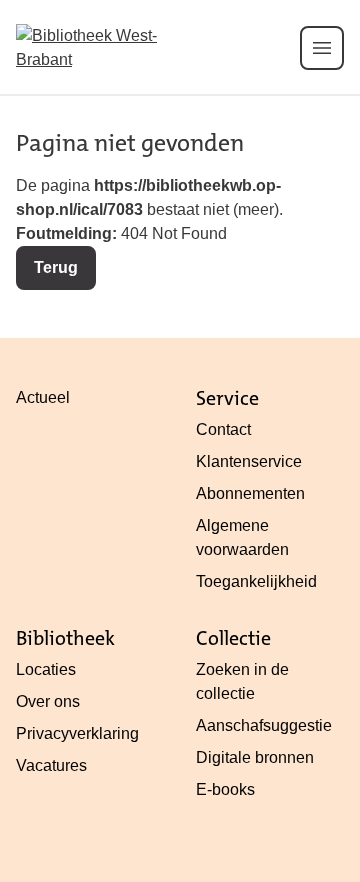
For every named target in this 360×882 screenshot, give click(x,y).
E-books (225, 789)
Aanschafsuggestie (264, 725)
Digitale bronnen (255, 757)
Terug (56, 267)
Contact (223, 429)
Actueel (43, 397)
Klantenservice (249, 461)
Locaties (46, 669)
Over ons (48, 701)
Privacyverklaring (77, 733)
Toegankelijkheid (256, 581)
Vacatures (51, 765)
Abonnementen (250, 493)
